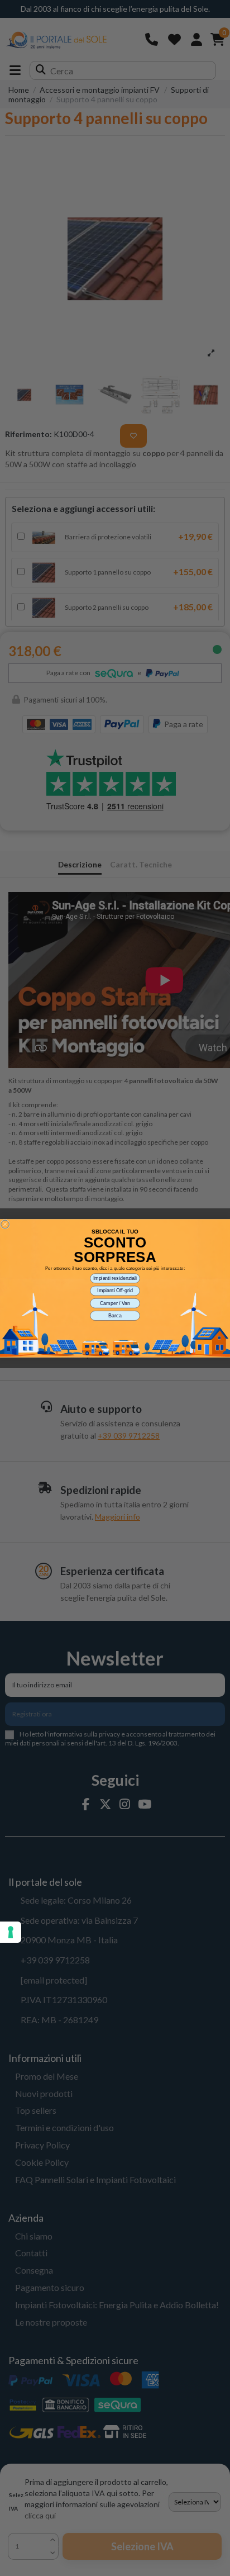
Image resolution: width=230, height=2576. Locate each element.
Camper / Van (115, 1303)
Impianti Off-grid (115, 1290)
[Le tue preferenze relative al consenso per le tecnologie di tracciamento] (11, 1932)
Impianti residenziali (115, 1278)
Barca (115, 1315)
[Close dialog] (5, 1224)
